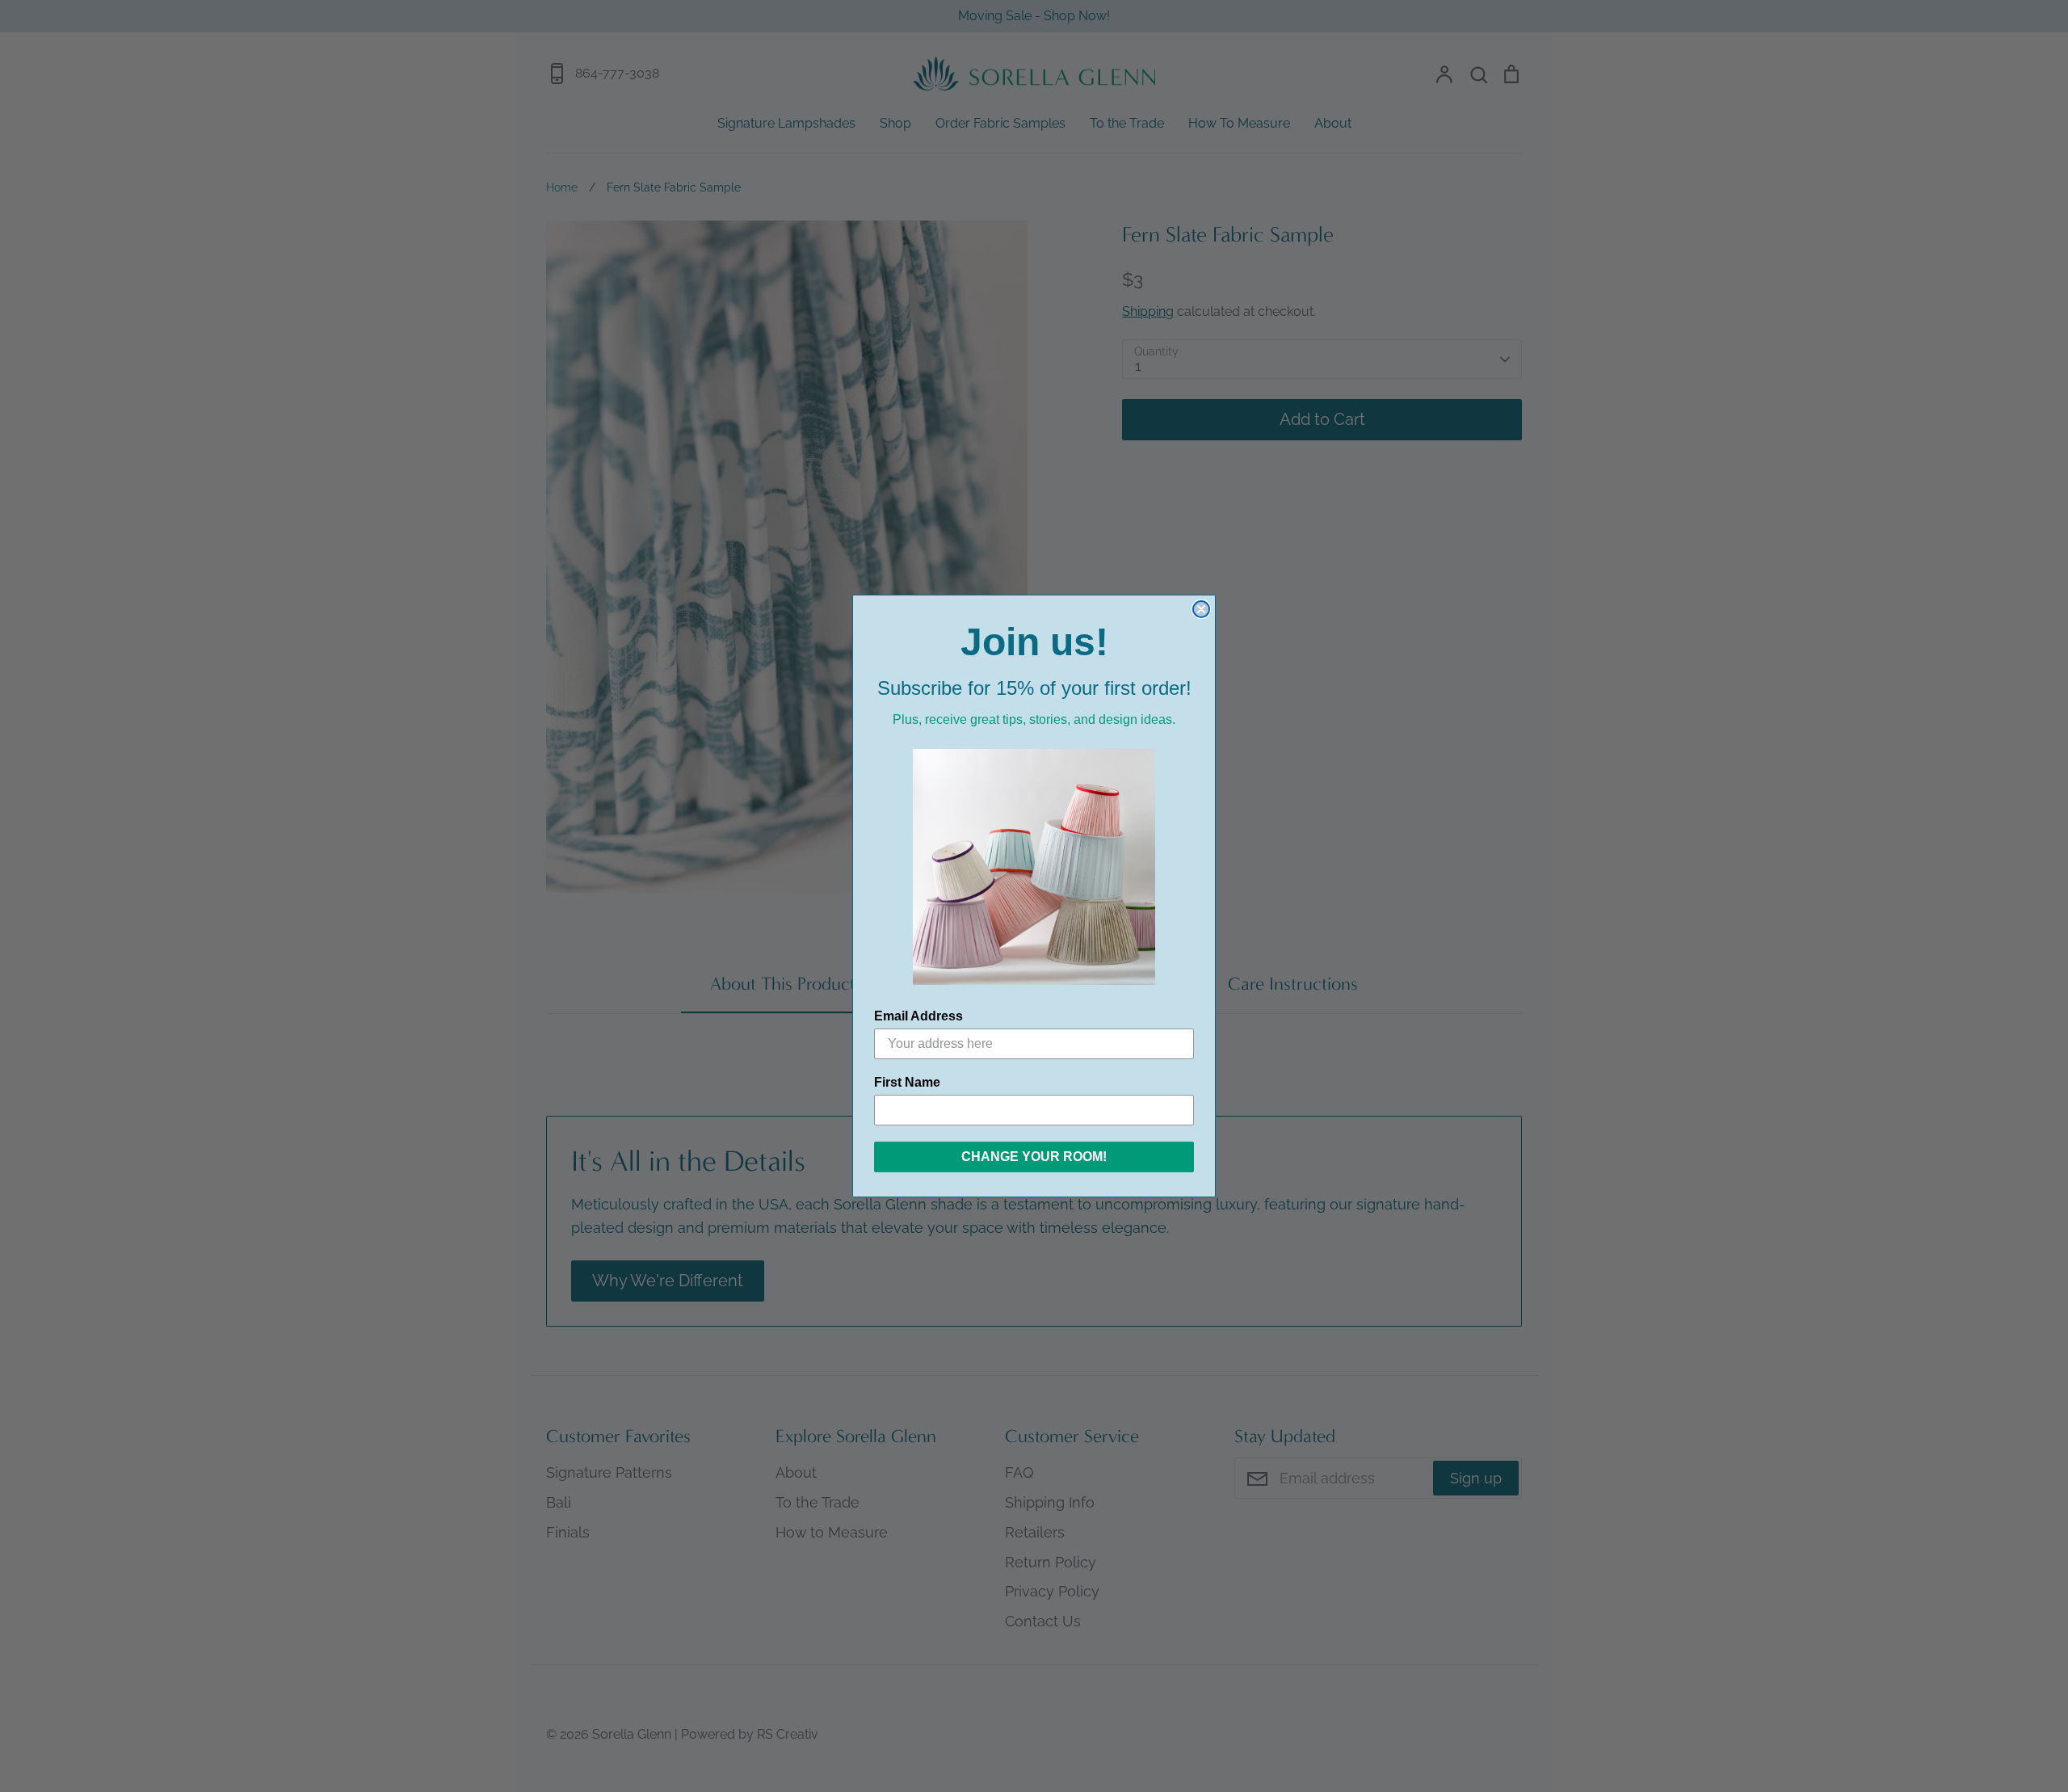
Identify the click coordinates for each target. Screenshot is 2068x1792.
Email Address (918, 1016)
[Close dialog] (1201, 609)
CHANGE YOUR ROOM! (1034, 1157)
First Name (907, 1082)
